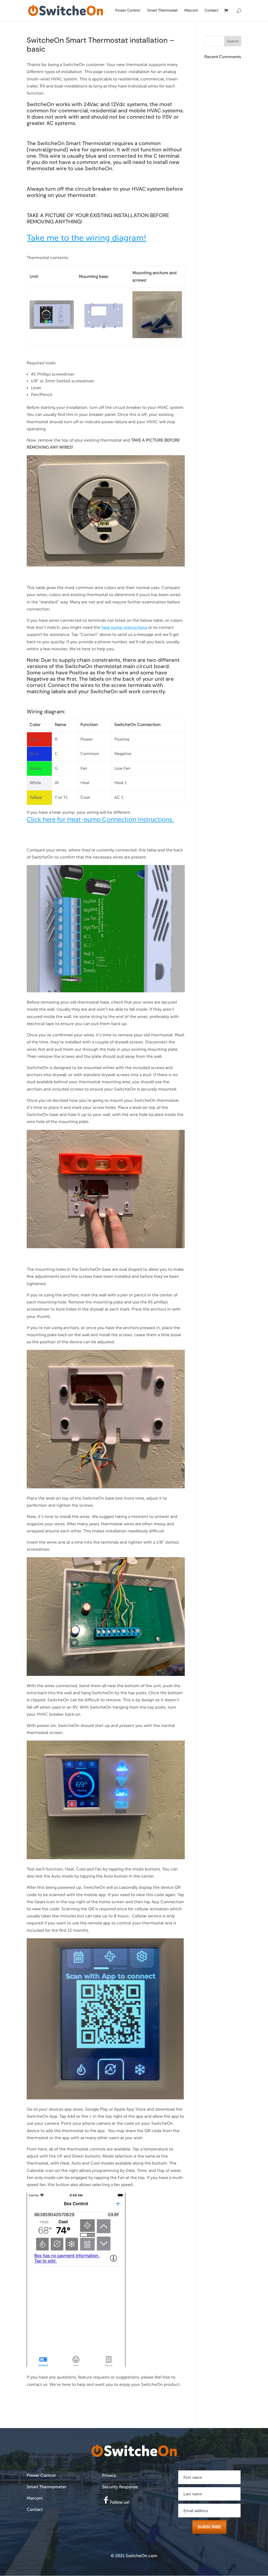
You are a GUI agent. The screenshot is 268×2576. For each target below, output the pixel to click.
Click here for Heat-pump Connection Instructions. (100, 820)
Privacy (109, 2475)
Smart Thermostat (162, 10)
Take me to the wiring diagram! (86, 238)
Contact (211, 10)
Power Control (128, 10)
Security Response (120, 2487)
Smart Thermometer (47, 2487)
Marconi (191, 10)
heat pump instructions (124, 628)
